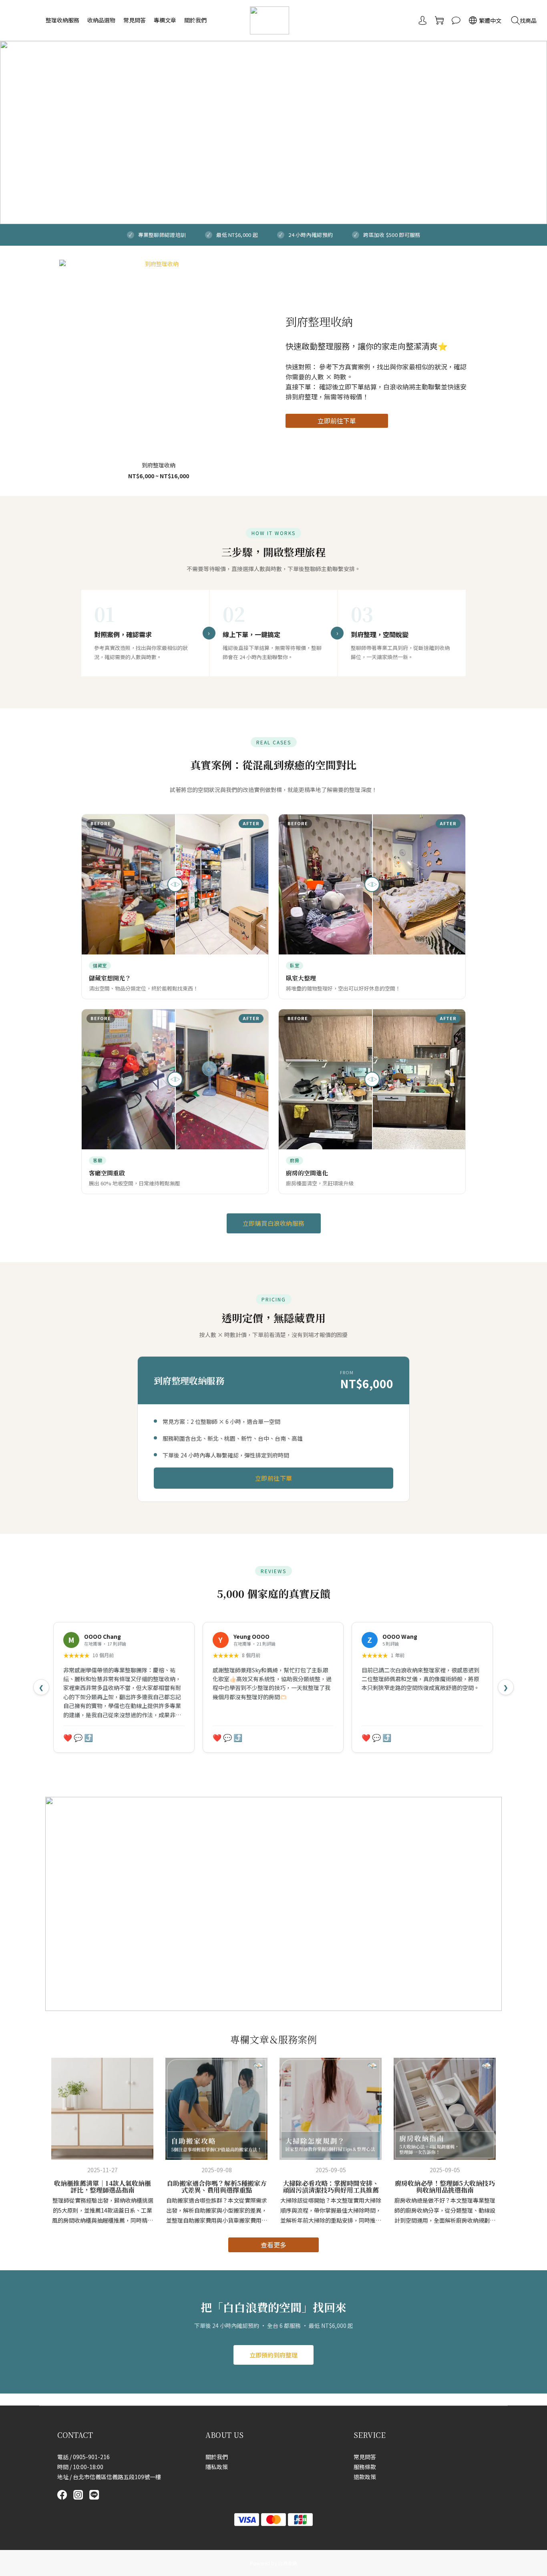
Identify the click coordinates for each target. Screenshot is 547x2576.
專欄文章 (165, 20)
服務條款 (365, 2467)
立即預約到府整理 (273, 2355)
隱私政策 (217, 2467)
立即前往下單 (337, 421)
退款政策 (365, 2477)
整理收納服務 (62, 20)
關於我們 (195, 20)
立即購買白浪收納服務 (274, 1223)
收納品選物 (101, 20)
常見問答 (135, 20)
